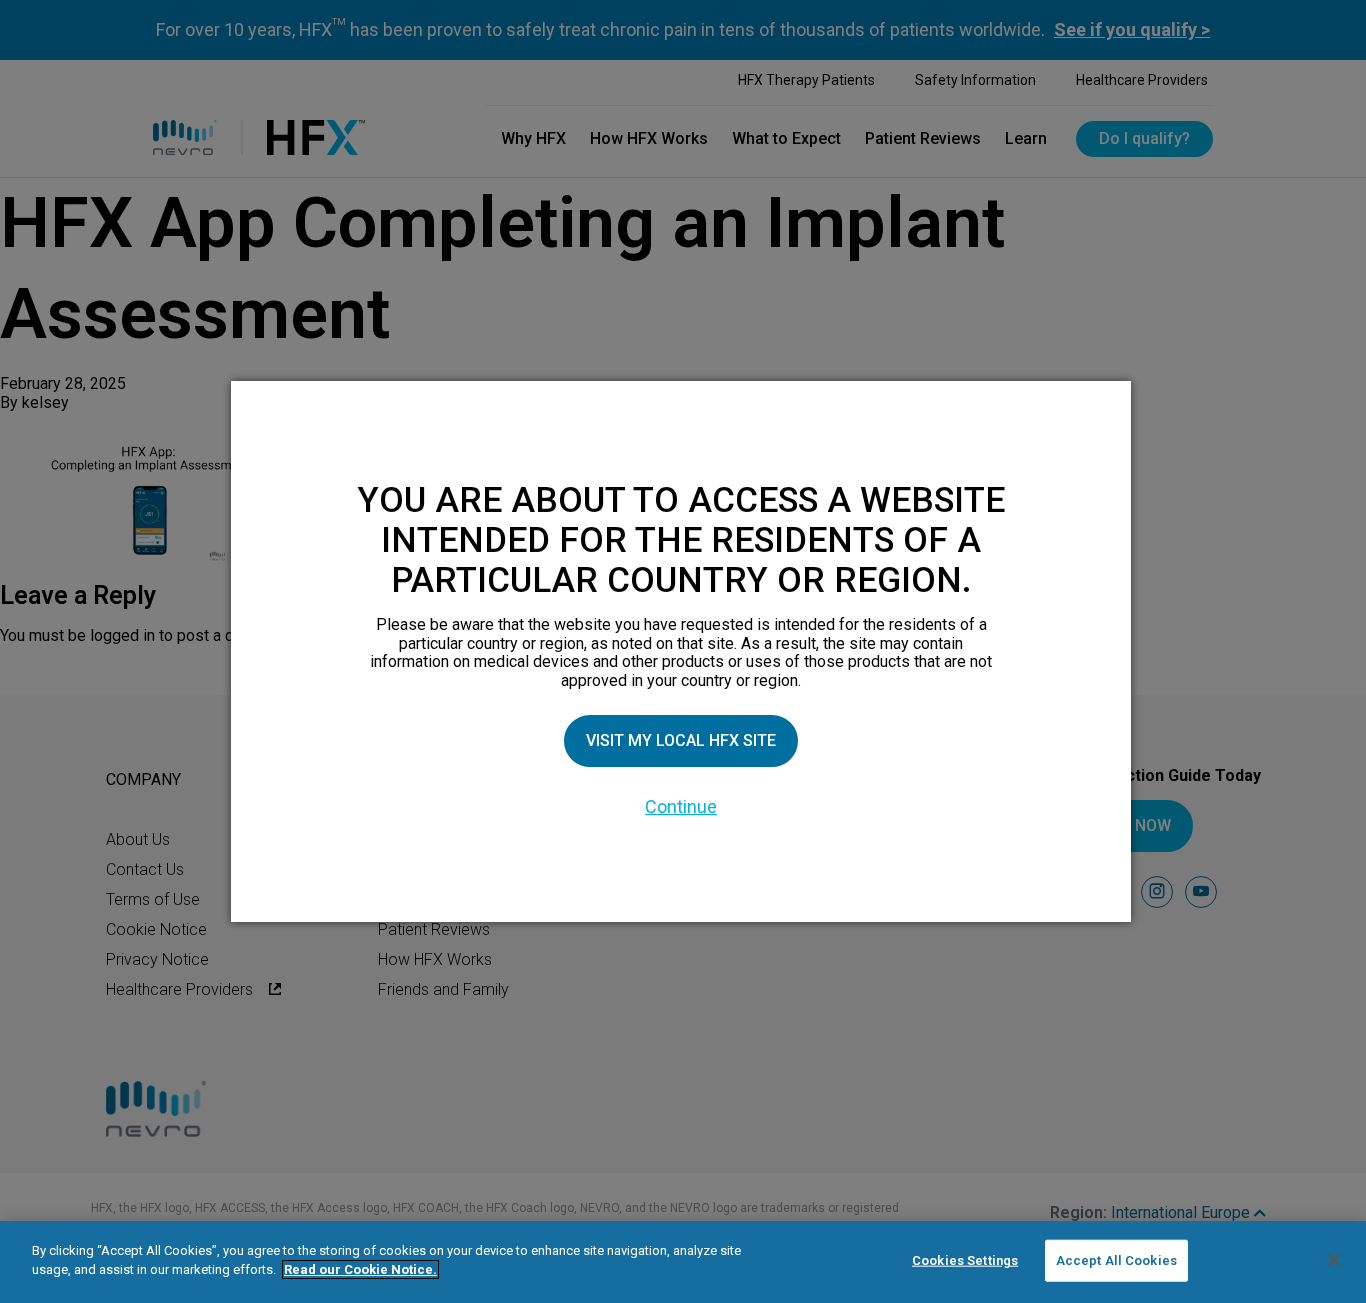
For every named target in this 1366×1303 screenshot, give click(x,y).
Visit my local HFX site (681, 740)
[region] (683, 1262)
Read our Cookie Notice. (360, 1269)
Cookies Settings (965, 1260)
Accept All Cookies (1116, 1260)
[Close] (1334, 1260)
